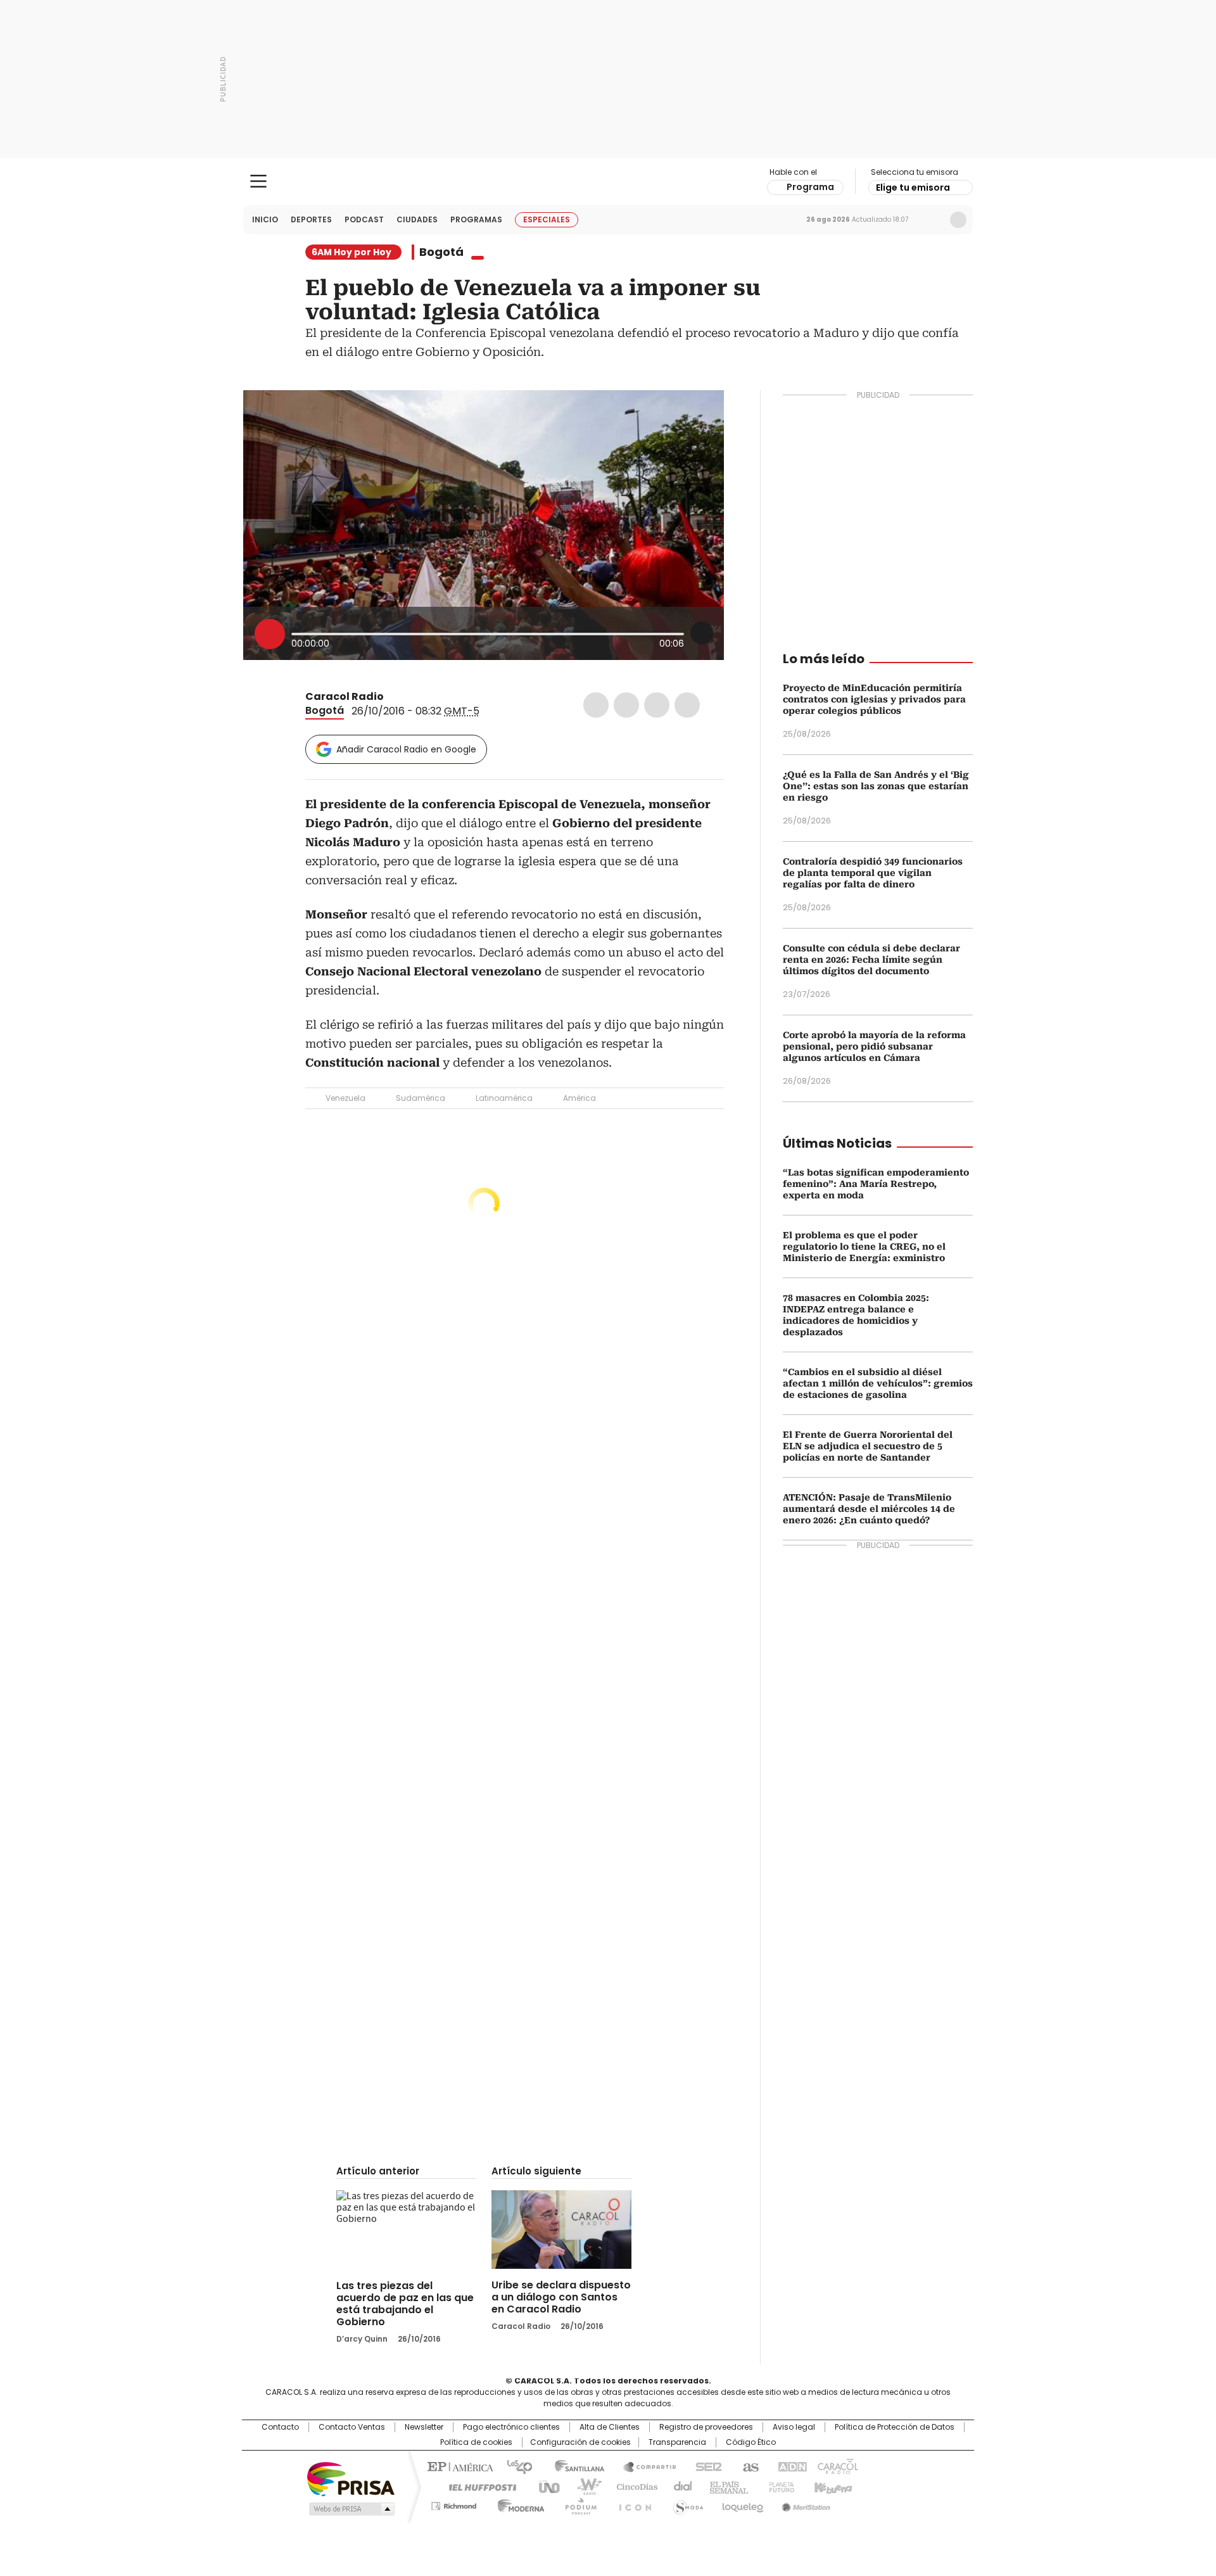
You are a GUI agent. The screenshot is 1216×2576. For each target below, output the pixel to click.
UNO (545, 2486)
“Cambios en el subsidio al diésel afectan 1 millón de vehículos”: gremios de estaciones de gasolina (878, 1383)
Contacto (280, 2427)
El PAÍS (459, 2466)
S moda (686, 2504)
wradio (583, 2486)
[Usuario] (958, 220)
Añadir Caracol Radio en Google (406, 749)
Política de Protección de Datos (895, 2427)
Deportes (311, 219)
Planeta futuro (779, 2486)
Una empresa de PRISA (351, 2478)
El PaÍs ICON (631, 2504)
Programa (810, 187)
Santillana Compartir (644, 2466)
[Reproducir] (270, 634)
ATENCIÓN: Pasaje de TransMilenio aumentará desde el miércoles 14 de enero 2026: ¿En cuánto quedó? (869, 1509)
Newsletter (932, 220)
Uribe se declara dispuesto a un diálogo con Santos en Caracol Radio (561, 2297)
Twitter (626, 705)
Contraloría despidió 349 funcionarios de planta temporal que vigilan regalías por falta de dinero (873, 873)
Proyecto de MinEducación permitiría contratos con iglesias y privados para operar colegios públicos (874, 699)
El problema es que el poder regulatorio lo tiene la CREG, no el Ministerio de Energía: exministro (864, 1247)
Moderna (518, 2504)
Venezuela (345, 1098)
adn (790, 2466)
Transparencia (677, 2442)
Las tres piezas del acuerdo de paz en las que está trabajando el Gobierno (405, 2304)
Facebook (596, 705)
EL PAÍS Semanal (725, 2486)
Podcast (364, 219)
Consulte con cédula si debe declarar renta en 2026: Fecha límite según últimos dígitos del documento (871, 960)
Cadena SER (705, 2466)
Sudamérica (421, 1098)
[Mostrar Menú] (258, 181)
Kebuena (832, 2486)
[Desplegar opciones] (702, 633)
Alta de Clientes (610, 2427)
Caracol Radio (608, 182)
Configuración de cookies (580, 2442)
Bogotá (441, 252)
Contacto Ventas (352, 2427)
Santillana (574, 2466)
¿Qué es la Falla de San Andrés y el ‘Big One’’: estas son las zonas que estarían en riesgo (876, 786)
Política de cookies (476, 2442)
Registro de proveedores (706, 2427)
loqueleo (742, 2504)
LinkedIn (657, 705)
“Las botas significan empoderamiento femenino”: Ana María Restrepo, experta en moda (876, 1184)
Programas (476, 219)
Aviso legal (794, 2427)
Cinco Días (633, 2486)
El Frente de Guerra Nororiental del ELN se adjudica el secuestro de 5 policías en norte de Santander (868, 1446)
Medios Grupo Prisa (351, 2509)
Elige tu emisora (913, 187)
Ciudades (417, 219)
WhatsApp (687, 705)
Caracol (837, 2466)
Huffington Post (478, 2486)
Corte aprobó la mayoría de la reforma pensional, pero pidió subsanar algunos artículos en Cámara (874, 1046)
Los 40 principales (515, 2466)
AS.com (748, 2466)
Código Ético (751, 2442)
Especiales (547, 219)
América (579, 1098)
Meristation (804, 2504)
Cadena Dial (680, 2486)
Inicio (265, 219)
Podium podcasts (577, 2504)
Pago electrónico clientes (511, 2427)
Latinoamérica (504, 1098)
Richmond (454, 2504)
